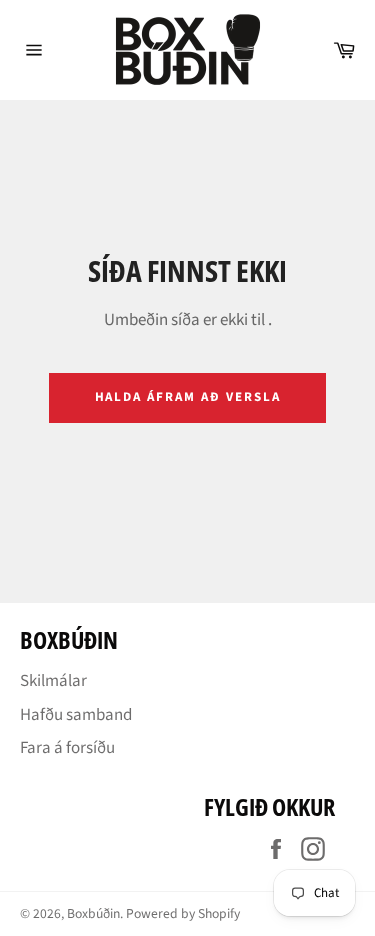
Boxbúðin (93, 913)
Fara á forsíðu (67, 748)
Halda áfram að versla (188, 397)
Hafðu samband (76, 715)
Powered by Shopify (183, 913)
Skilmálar (53, 681)
